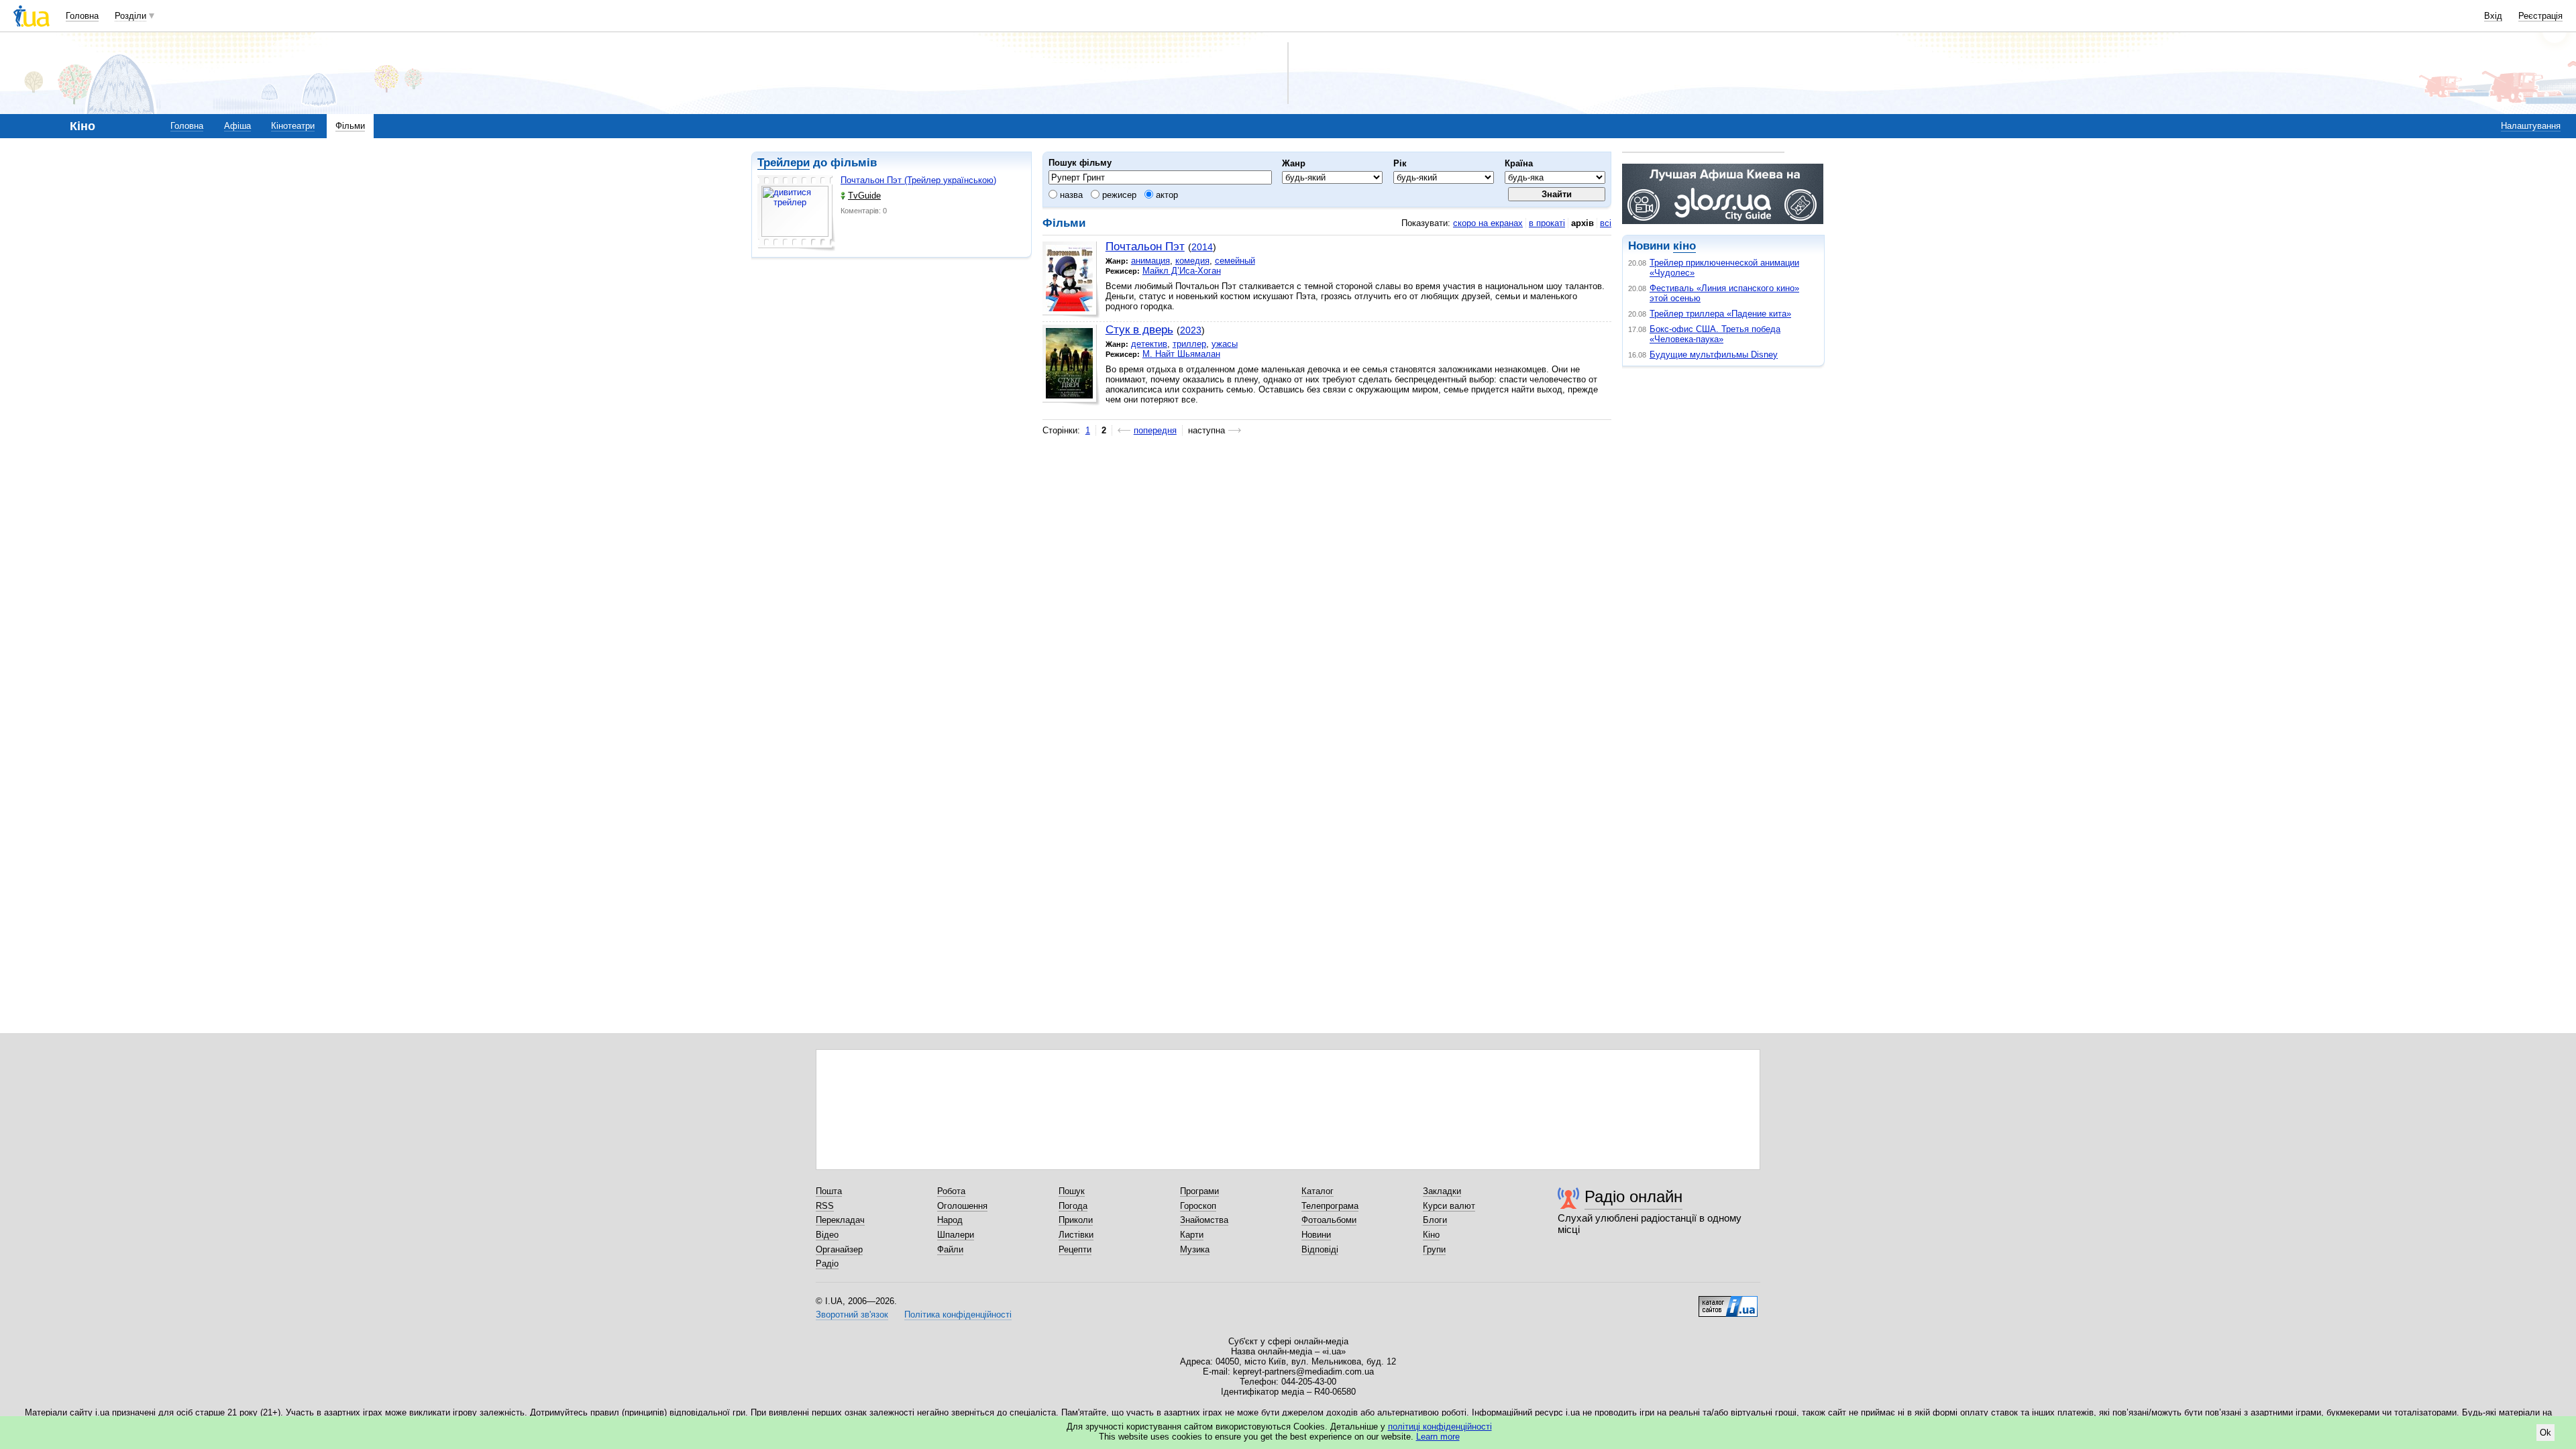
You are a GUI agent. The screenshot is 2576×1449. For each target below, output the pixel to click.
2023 (1191, 330)
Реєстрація (2540, 16)
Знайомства (1204, 1220)
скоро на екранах (1488, 223)
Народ (950, 1220)
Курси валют (1449, 1206)
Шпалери (956, 1235)
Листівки (1076, 1235)
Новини (1316, 1235)
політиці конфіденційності (1440, 1427)
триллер (1189, 344)
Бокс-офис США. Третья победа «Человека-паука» (1715, 334)
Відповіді (1320, 1249)
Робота (951, 1191)
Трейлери (784, 163)
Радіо (827, 1264)
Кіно (1431, 1235)
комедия (1192, 261)
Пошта (829, 1191)
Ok (2545, 1433)
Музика (1195, 1249)
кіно (1684, 246)
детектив (1149, 344)
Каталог (1318, 1191)
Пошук (1072, 1191)
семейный (1235, 261)
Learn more (1438, 1437)
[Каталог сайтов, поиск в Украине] (1728, 1301)
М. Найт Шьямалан (1181, 354)
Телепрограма (1330, 1206)
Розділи (130, 16)
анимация (1150, 261)
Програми (1199, 1191)
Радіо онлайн (1633, 1196)
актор (1166, 195)
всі (1606, 223)
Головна (82, 16)
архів (1582, 223)
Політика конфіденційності (958, 1314)
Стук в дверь (1139, 330)
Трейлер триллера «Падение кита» (1720, 314)
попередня (1155, 430)
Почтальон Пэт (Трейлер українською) (918, 180)
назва (1070, 195)
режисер (1118, 195)
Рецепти (1075, 1249)
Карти (1192, 1235)
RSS (825, 1206)
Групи (1434, 1249)
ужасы (1225, 344)
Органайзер (839, 1249)
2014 (1202, 247)
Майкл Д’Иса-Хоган (1182, 271)
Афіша (237, 126)
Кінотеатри (293, 126)
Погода (1073, 1206)
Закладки (1442, 1191)
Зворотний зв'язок (852, 1314)
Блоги (1435, 1220)
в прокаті (1547, 223)
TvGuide (864, 196)
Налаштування (2531, 126)
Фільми (350, 126)
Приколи (1076, 1220)
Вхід (2493, 16)
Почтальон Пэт (1145, 247)
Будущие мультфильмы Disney (1714, 355)
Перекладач (840, 1220)
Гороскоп (1198, 1206)
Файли (950, 1249)
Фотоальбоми (1329, 1220)
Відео (827, 1235)
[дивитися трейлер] (796, 213)
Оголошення (962, 1206)
